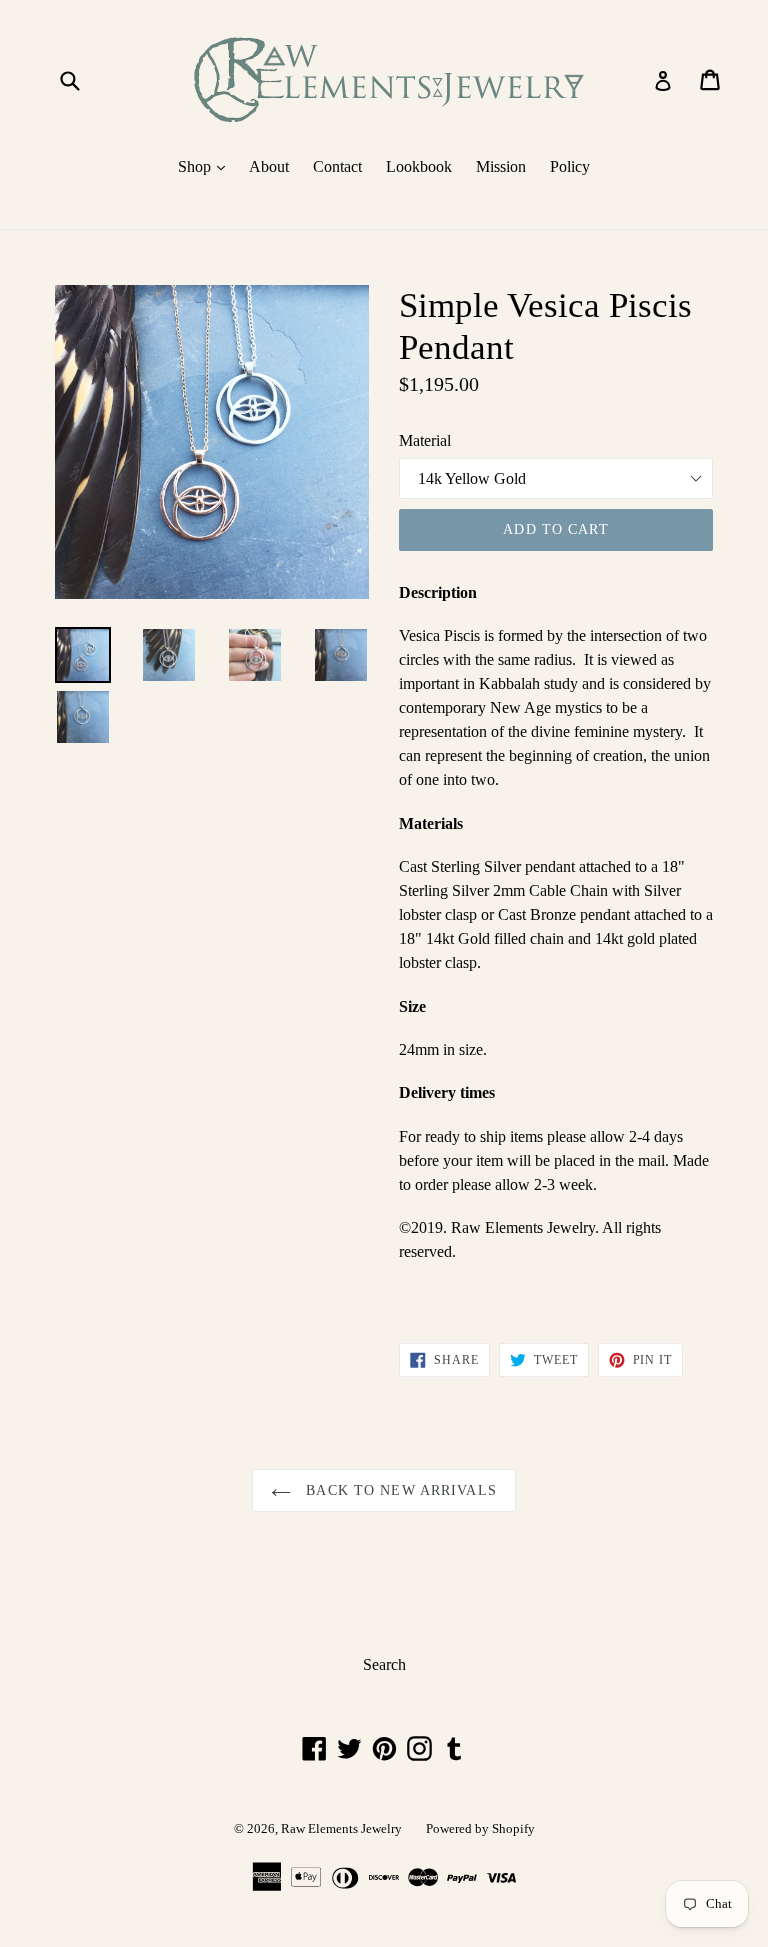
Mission (501, 166)
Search (384, 1664)
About (269, 166)
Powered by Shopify (480, 1828)
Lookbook (419, 166)
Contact (337, 166)
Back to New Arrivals (399, 1490)
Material (425, 440)
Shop (206, 166)
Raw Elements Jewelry (341, 1828)
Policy (570, 166)
